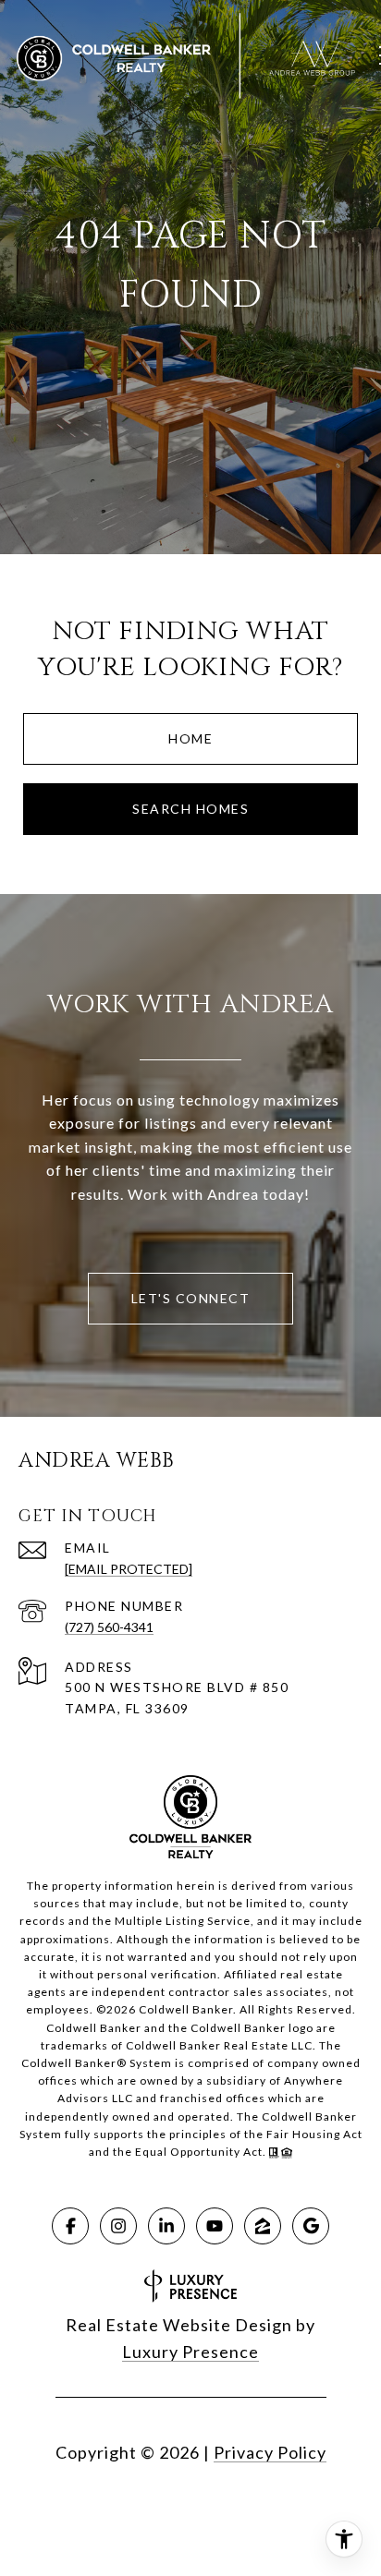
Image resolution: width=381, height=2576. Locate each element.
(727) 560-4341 (109, 1627)
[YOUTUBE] (215, 2226)
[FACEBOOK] (70, 2226)
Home (190, 738)
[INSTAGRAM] (118, 2226)
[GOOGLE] (311, 2226)
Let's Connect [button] (191, 1298)
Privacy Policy (270, 2452)
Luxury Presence (190, 2352)
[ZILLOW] (263, 2226)
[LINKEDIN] (166, 2226)
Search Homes (190, 809)
